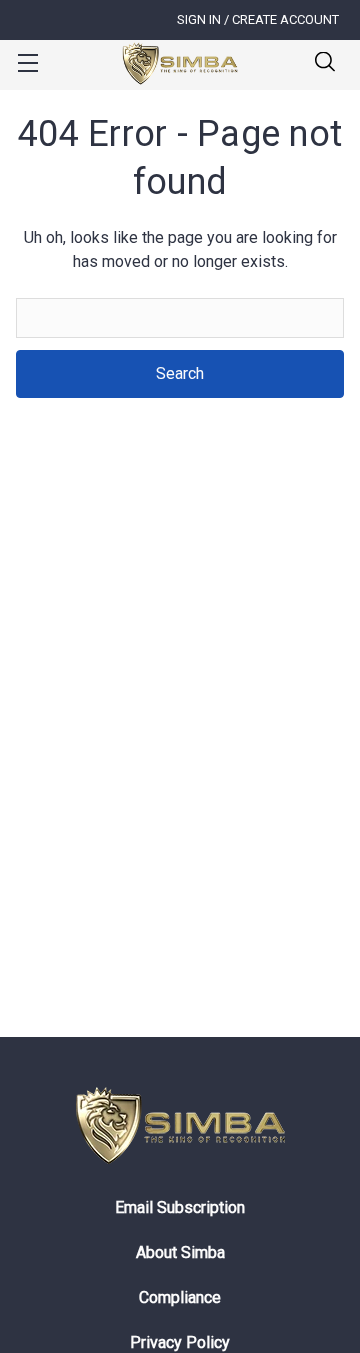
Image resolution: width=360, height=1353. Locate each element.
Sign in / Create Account (258, 19)
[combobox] (180, 318)
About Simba (180, 1252)
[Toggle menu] (27, 62)
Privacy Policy (180, 1342)
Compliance (180, 1297)
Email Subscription (180, 1207)
